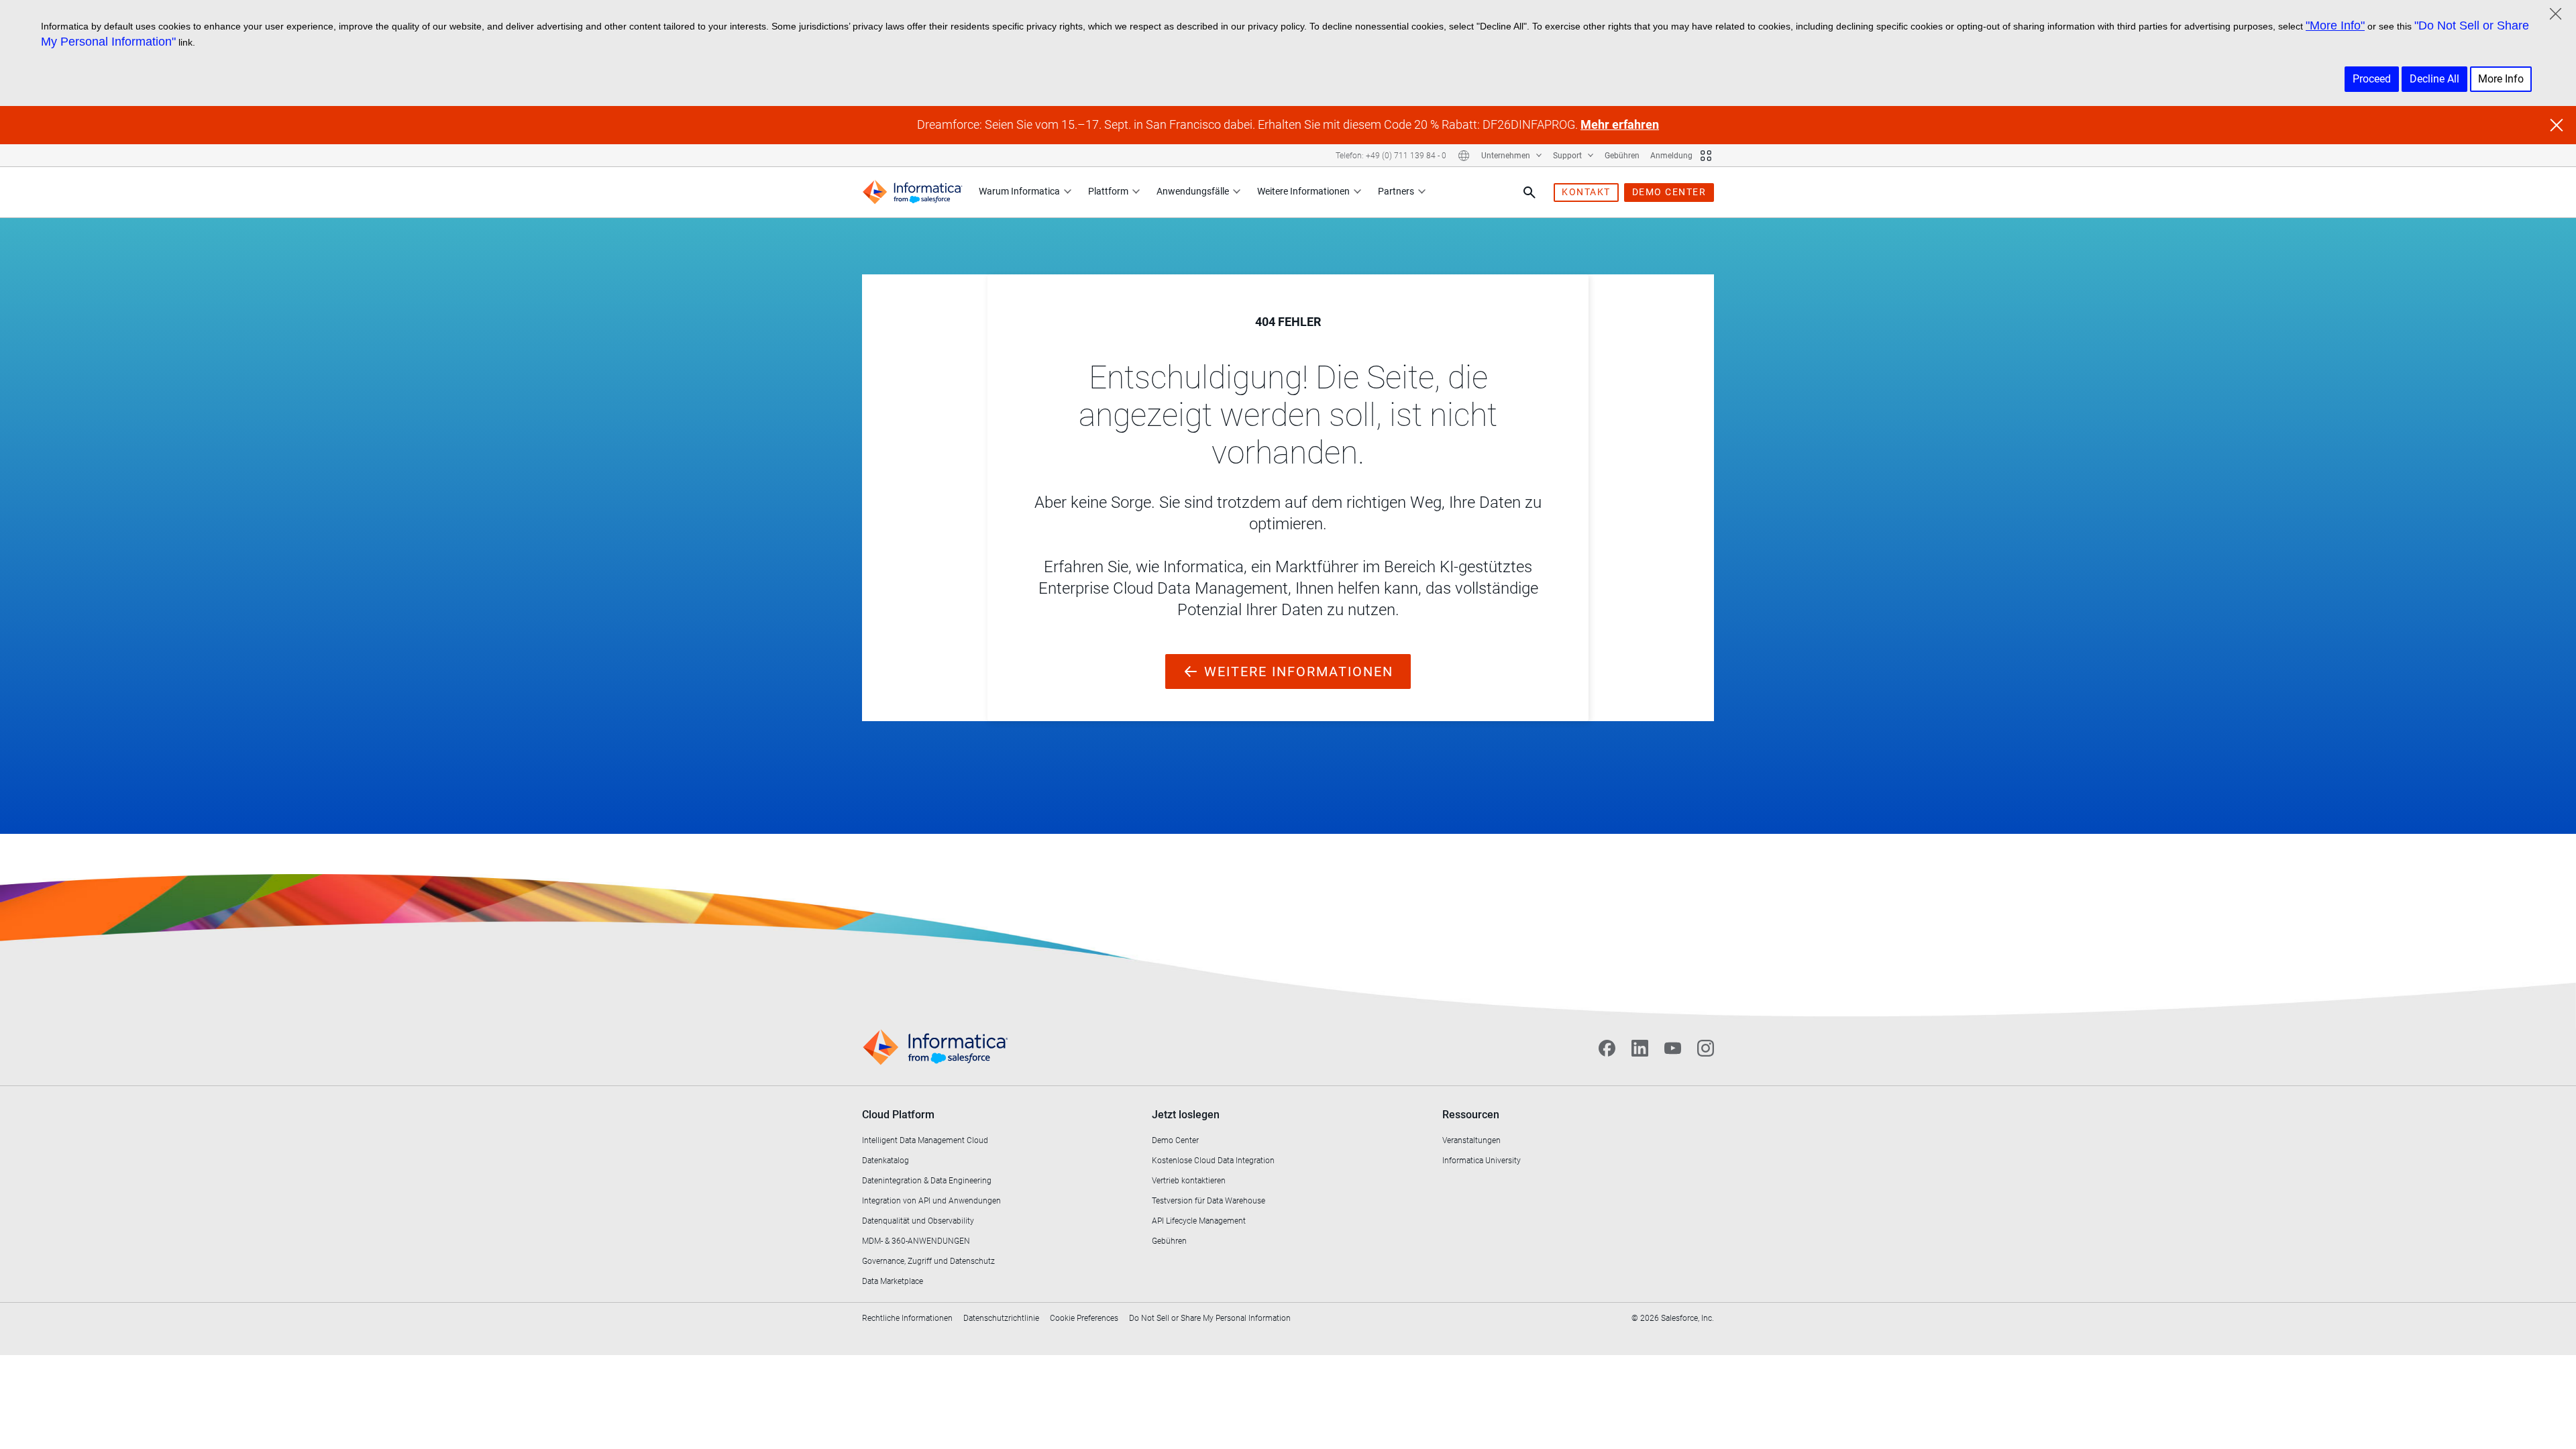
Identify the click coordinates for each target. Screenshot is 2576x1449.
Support (1568, 156)
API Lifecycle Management (1199, 1221)
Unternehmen (1507, 156)
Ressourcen (1471, 1115)
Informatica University (1482, 1161)
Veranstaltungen (1471, 1140)
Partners (1396, 191)
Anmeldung (1671, 156)
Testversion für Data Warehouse (1209, 1201)
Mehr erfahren (1620, 124)
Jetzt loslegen (1186, 1115)
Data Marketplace (893, 1281)
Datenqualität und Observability (918, 1221)
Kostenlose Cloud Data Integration (1213, 1161)
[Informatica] (912, 192)
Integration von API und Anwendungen (931, 1201)
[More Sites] (1706, 156)
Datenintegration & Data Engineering (927, 1181)
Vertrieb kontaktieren (1189, 1181)
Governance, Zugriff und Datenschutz (928, 1261)
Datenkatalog (885, 1161)
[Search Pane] (1529, 193)
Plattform (1108, 191)
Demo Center (1175, 1140)
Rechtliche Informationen (907, 1318)
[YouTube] (1673, 1048)
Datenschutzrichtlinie (1001, 1318)
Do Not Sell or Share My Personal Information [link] (1210, 1318)
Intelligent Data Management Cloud (925, 1140)
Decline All (2434, 79)
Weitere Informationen (1303, 191)
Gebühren (1622, 156)
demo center (1669, 192)
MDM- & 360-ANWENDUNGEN (916, 1241)
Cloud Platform (898, 1115)
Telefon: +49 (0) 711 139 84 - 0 (1391, 156)
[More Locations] (1464, 156)
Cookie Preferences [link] (1084, 1318)
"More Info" (2335, 25)
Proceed (2372, 79)
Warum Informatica (1019, 191)
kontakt (1586, 192)
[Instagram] (1706, 1048)
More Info (2501, 79)
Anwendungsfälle (1193, 191)
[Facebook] (1607, 1048)
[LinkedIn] (1640, 1048)
